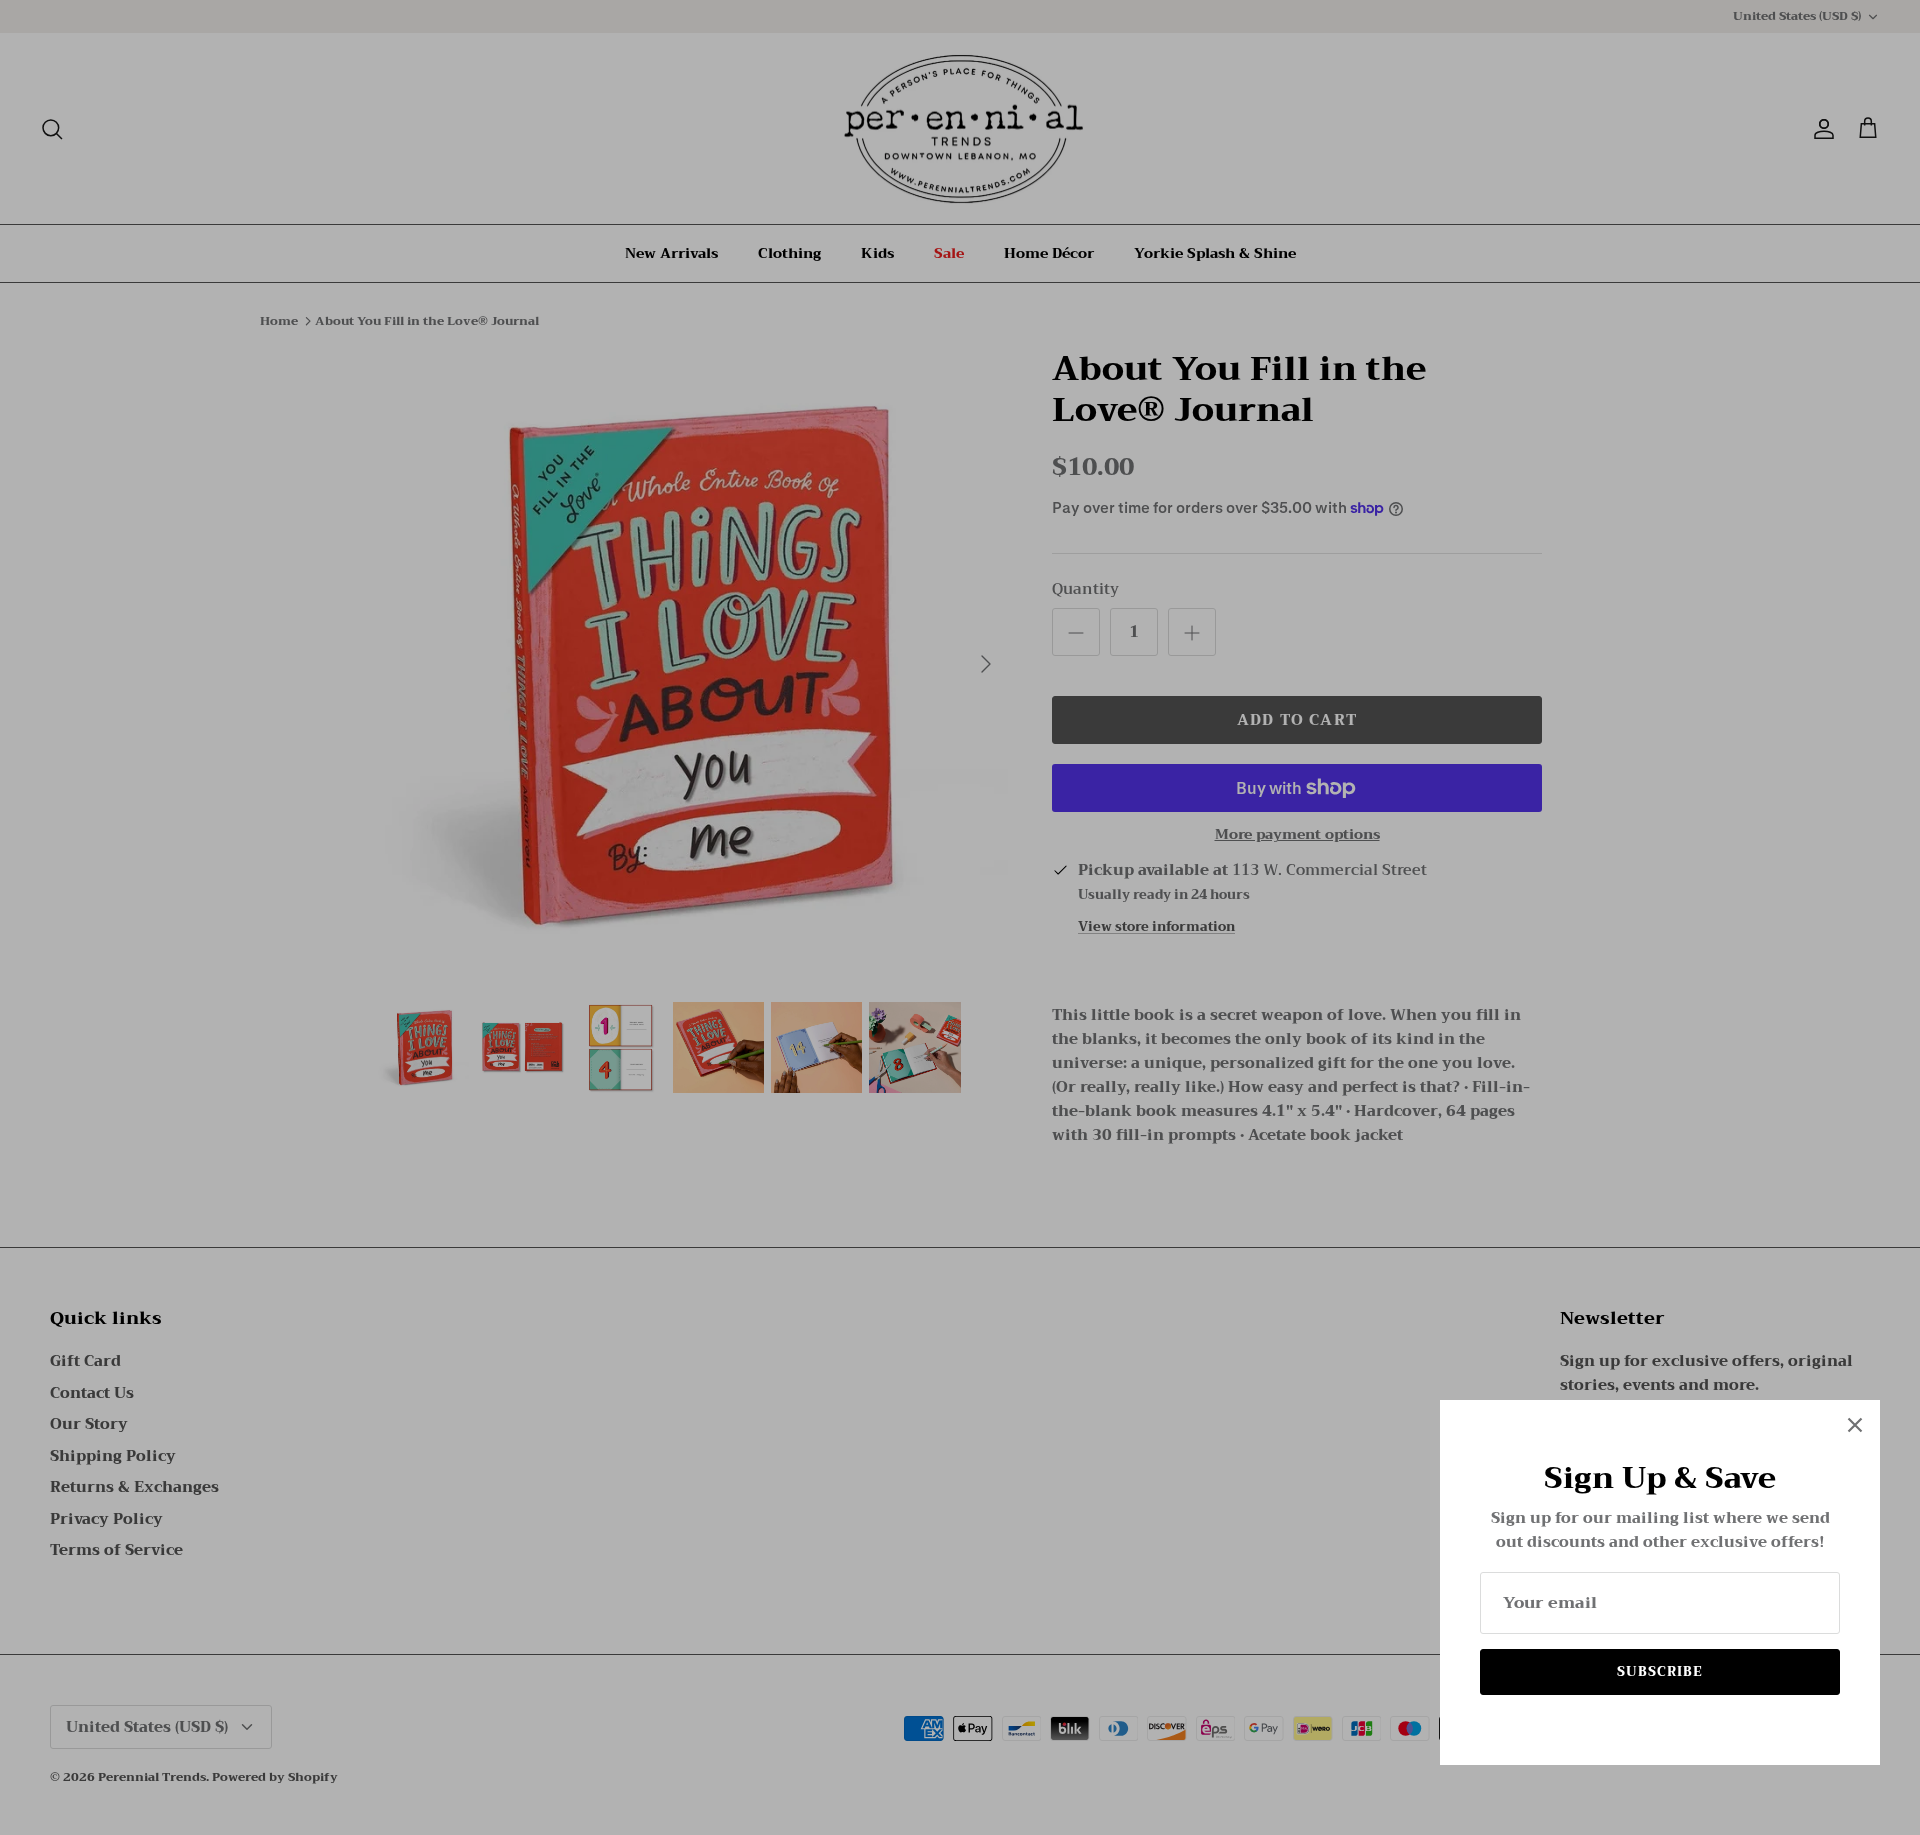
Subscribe (1660, 1671)
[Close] (1855, 1425)
